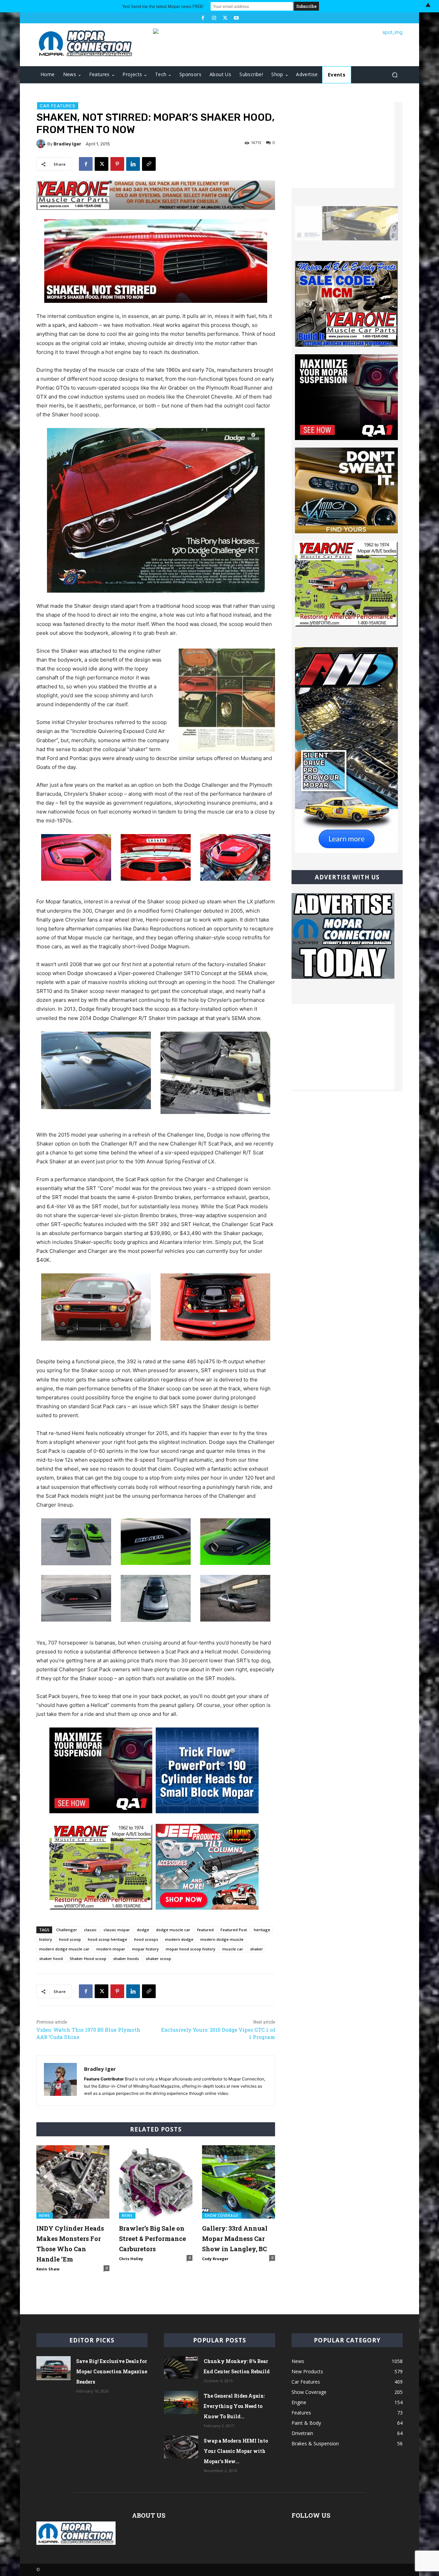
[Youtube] (236, 18)
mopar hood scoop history (191, 1949)
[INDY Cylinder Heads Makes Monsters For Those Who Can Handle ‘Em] (73, 2182)
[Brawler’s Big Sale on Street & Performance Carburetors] (156, 2182)
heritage (262, 1930)
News (45, 2216)
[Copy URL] (149, 164)
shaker (257, 1949)
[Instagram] (214, 18)
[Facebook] (203, 18)
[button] (395, 75)
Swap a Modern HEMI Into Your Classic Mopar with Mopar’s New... (236, 2451)
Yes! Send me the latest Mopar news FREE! (163, 6)
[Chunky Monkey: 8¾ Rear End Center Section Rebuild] (181, 2368)
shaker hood (51, 1958)
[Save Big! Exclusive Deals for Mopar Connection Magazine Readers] (54, 2368)
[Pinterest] (117, 164)
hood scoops (146, 1939)
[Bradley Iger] (42, 144)
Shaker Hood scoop (88, 1958)
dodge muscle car (173, 1930)
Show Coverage (222, 2216)
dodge (143, 1930)
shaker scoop (158, 1958)
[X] (225, 18)
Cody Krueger (215, 2259)
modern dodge (179, 1939)
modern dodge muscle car (64, 1949)
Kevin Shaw (48, 2269)
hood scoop (70, 1939)
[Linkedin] (133, 164)
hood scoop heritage (108, 1939)
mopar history (145, 1949)
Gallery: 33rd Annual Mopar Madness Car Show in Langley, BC (235, 2239)
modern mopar (111, 1949)
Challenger (67, 1930)
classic (90, 1930)
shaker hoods (126, 1958)
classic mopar (117, 1930)
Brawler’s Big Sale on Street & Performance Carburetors (152, 2239)
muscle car (233, 1949)
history (46, 1939)
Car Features (58, 106)
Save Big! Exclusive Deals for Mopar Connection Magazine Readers (112, 2371)
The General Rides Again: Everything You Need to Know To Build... (234, 2406)
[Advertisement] (343, 145)
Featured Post (234, 1930)
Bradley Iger (67, 144)
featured (205, 1930)
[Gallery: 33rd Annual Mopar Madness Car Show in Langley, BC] (239, 2182)
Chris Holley (131, 2259)
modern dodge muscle (222, 1939)
